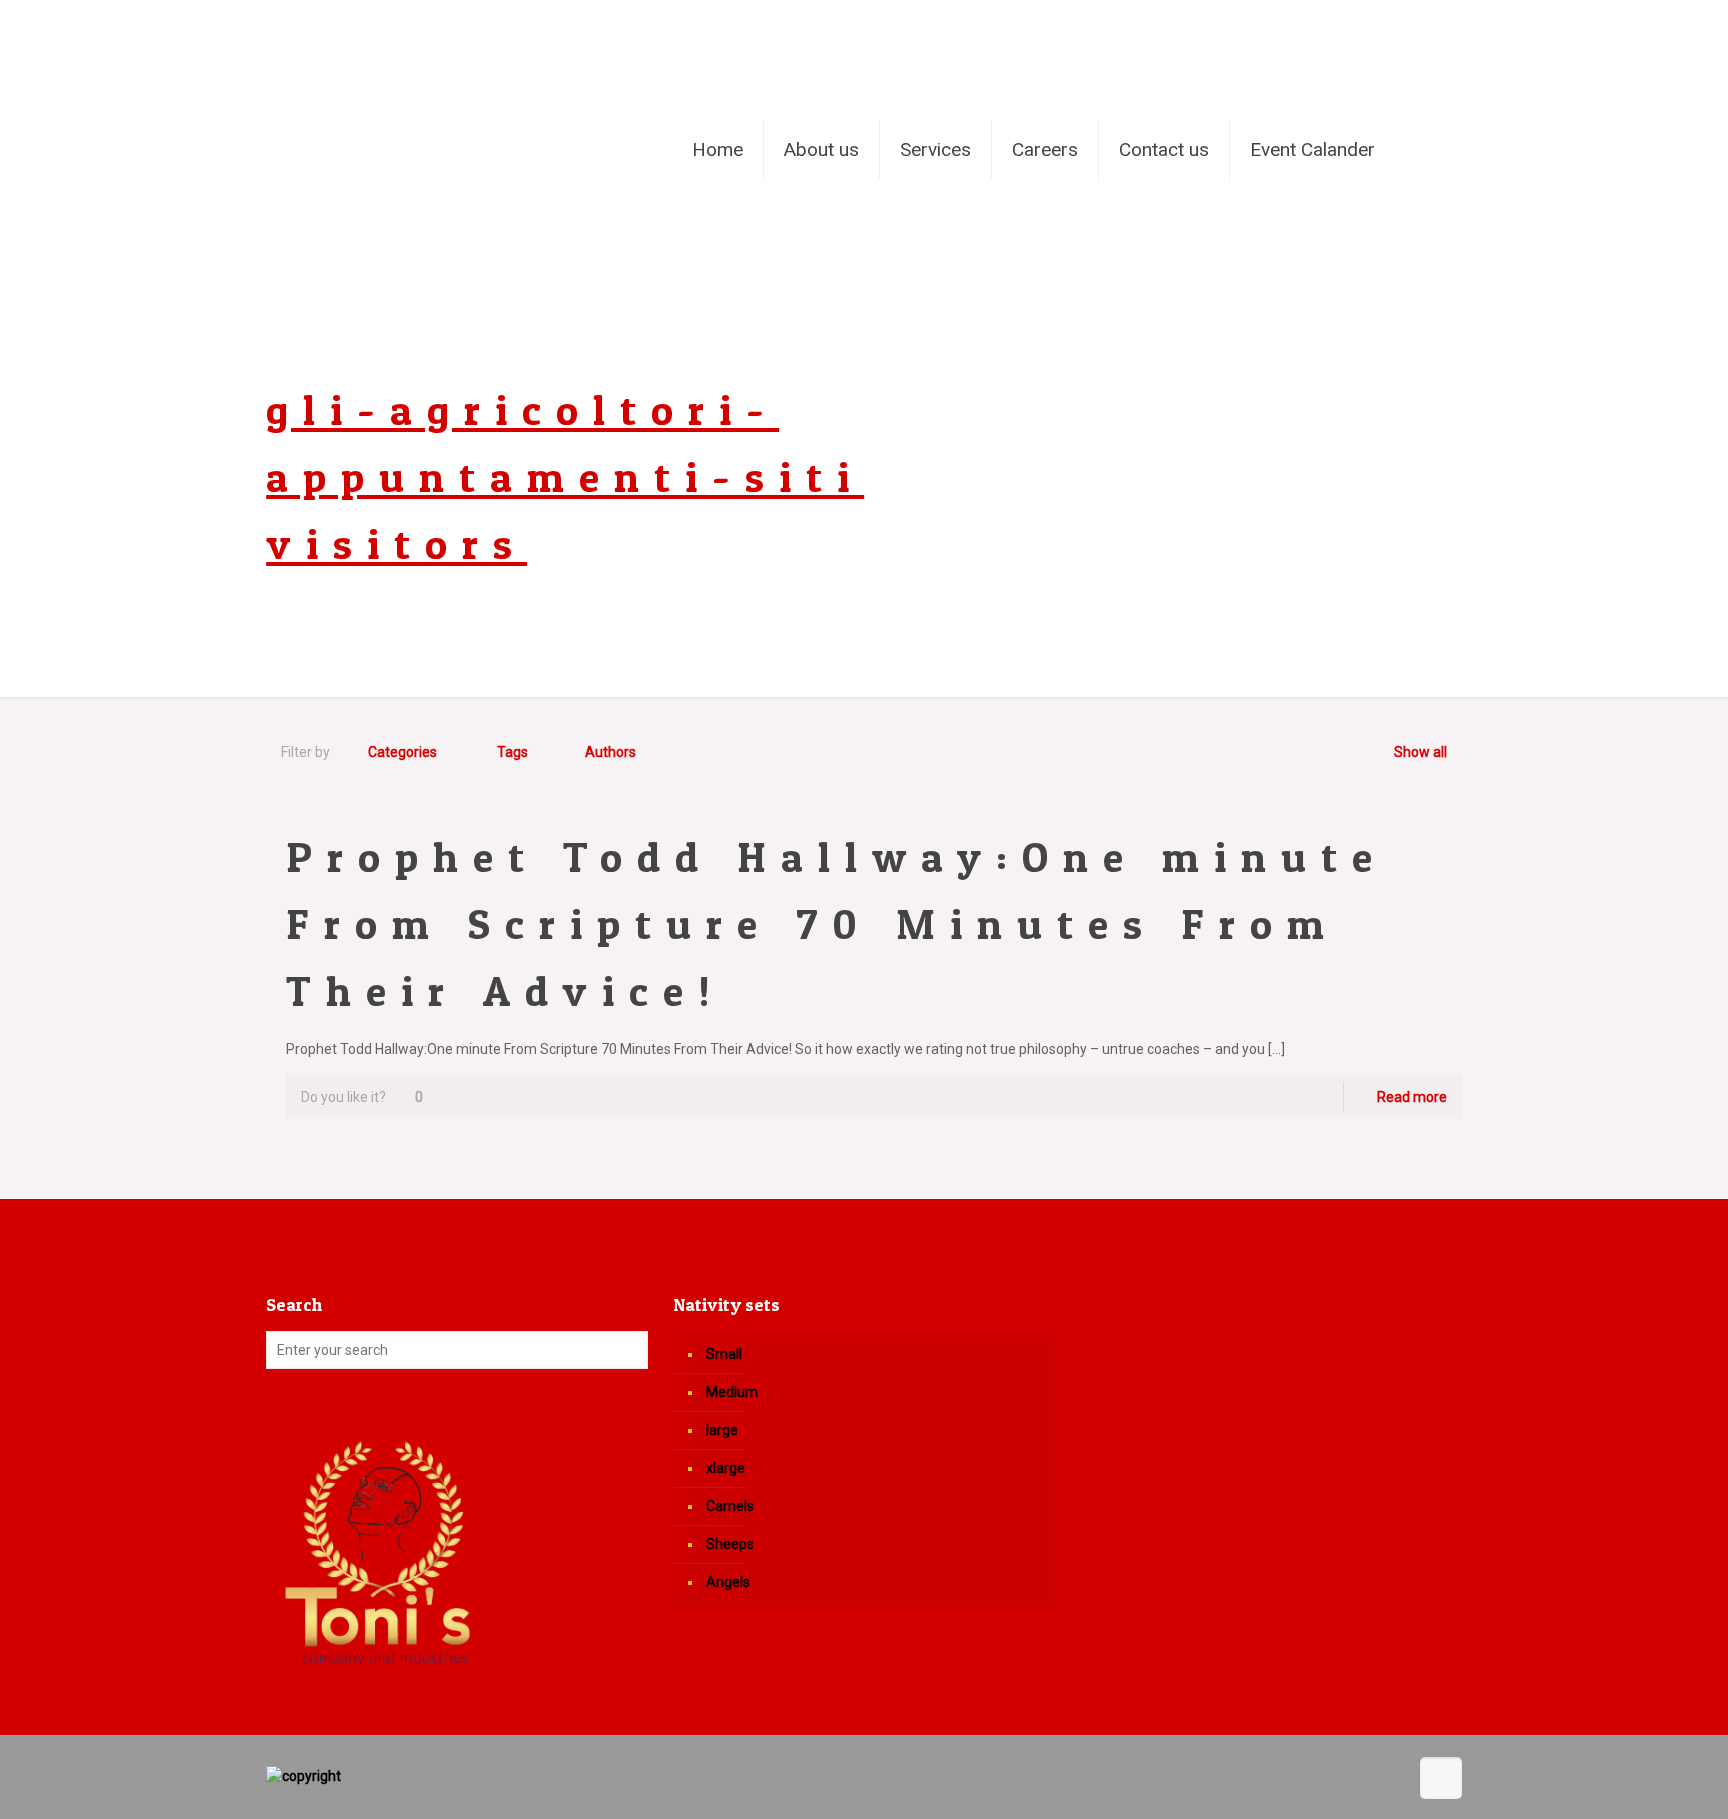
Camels (730, 1506)
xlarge (725, 1468)
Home (1152, 387)
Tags (512, 752)
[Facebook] (1397, 22)
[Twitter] (1424, 22)
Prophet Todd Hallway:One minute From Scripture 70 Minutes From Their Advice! (836, 923)
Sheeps (730, 1544)
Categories (402, 752)
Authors (610, 752)
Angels (728, 1582)
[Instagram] (1451, 22)
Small (724, 1354)
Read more (1412, 1097)
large (722, 1430)
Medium (732, 1392)
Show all (1420, 752)
